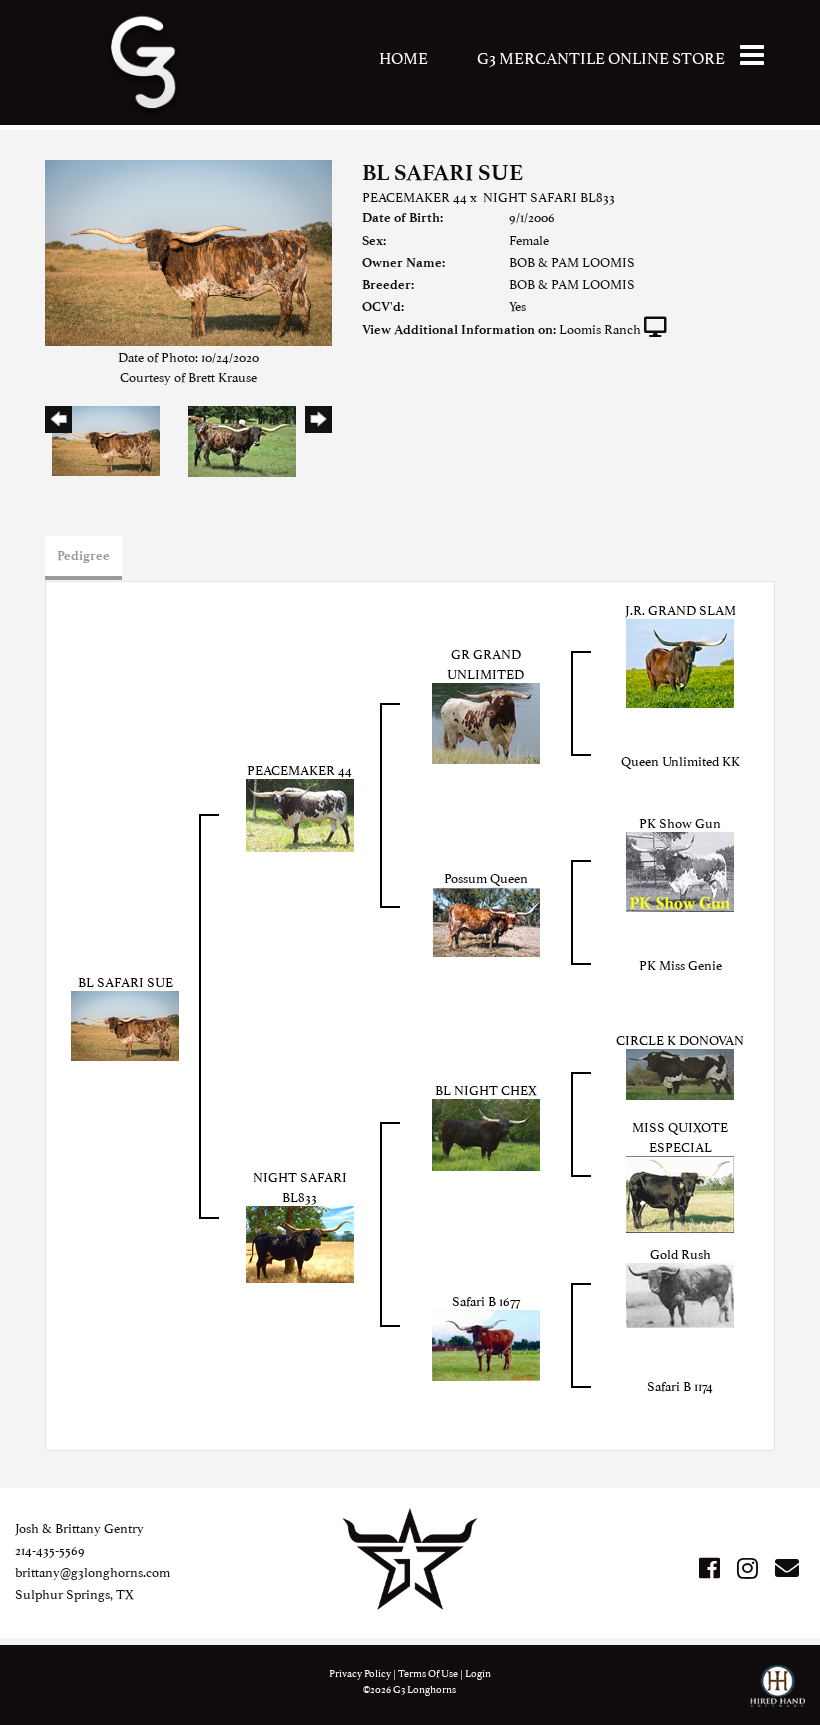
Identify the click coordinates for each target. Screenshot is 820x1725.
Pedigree (83, 555)
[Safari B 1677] (486, 1342)
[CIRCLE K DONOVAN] (680, 1071)
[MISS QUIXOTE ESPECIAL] (680, 1191)
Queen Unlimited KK (680, 760)
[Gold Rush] (680, 1292)
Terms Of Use (428, 1672)
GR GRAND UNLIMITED (485, 663)
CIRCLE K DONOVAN (680, 1039)
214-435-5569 (50, 1549)
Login (478, 1672)
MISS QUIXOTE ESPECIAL (680, 1136)
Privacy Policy (360, 1672)
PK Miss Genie (680, 964)
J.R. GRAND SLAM (680, 609)
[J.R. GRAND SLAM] (680, 660)
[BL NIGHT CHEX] (486, 1131)
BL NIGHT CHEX (486, 1089)
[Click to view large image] (188, 250)
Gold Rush (680, 1253)
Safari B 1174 (680, 1385)
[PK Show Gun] (680, 869)
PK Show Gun (680, 822)
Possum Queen (486, 877)
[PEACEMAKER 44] (300, 812)
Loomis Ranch (600, 328)
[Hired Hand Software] (777, 1695)
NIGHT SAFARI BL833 (549, 196)
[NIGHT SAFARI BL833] (300, 1241)
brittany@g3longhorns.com (92, 1571)
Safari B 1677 (486, 1300)
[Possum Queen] (486, 919)
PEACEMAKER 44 (414, 196)
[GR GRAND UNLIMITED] (486, 720)
